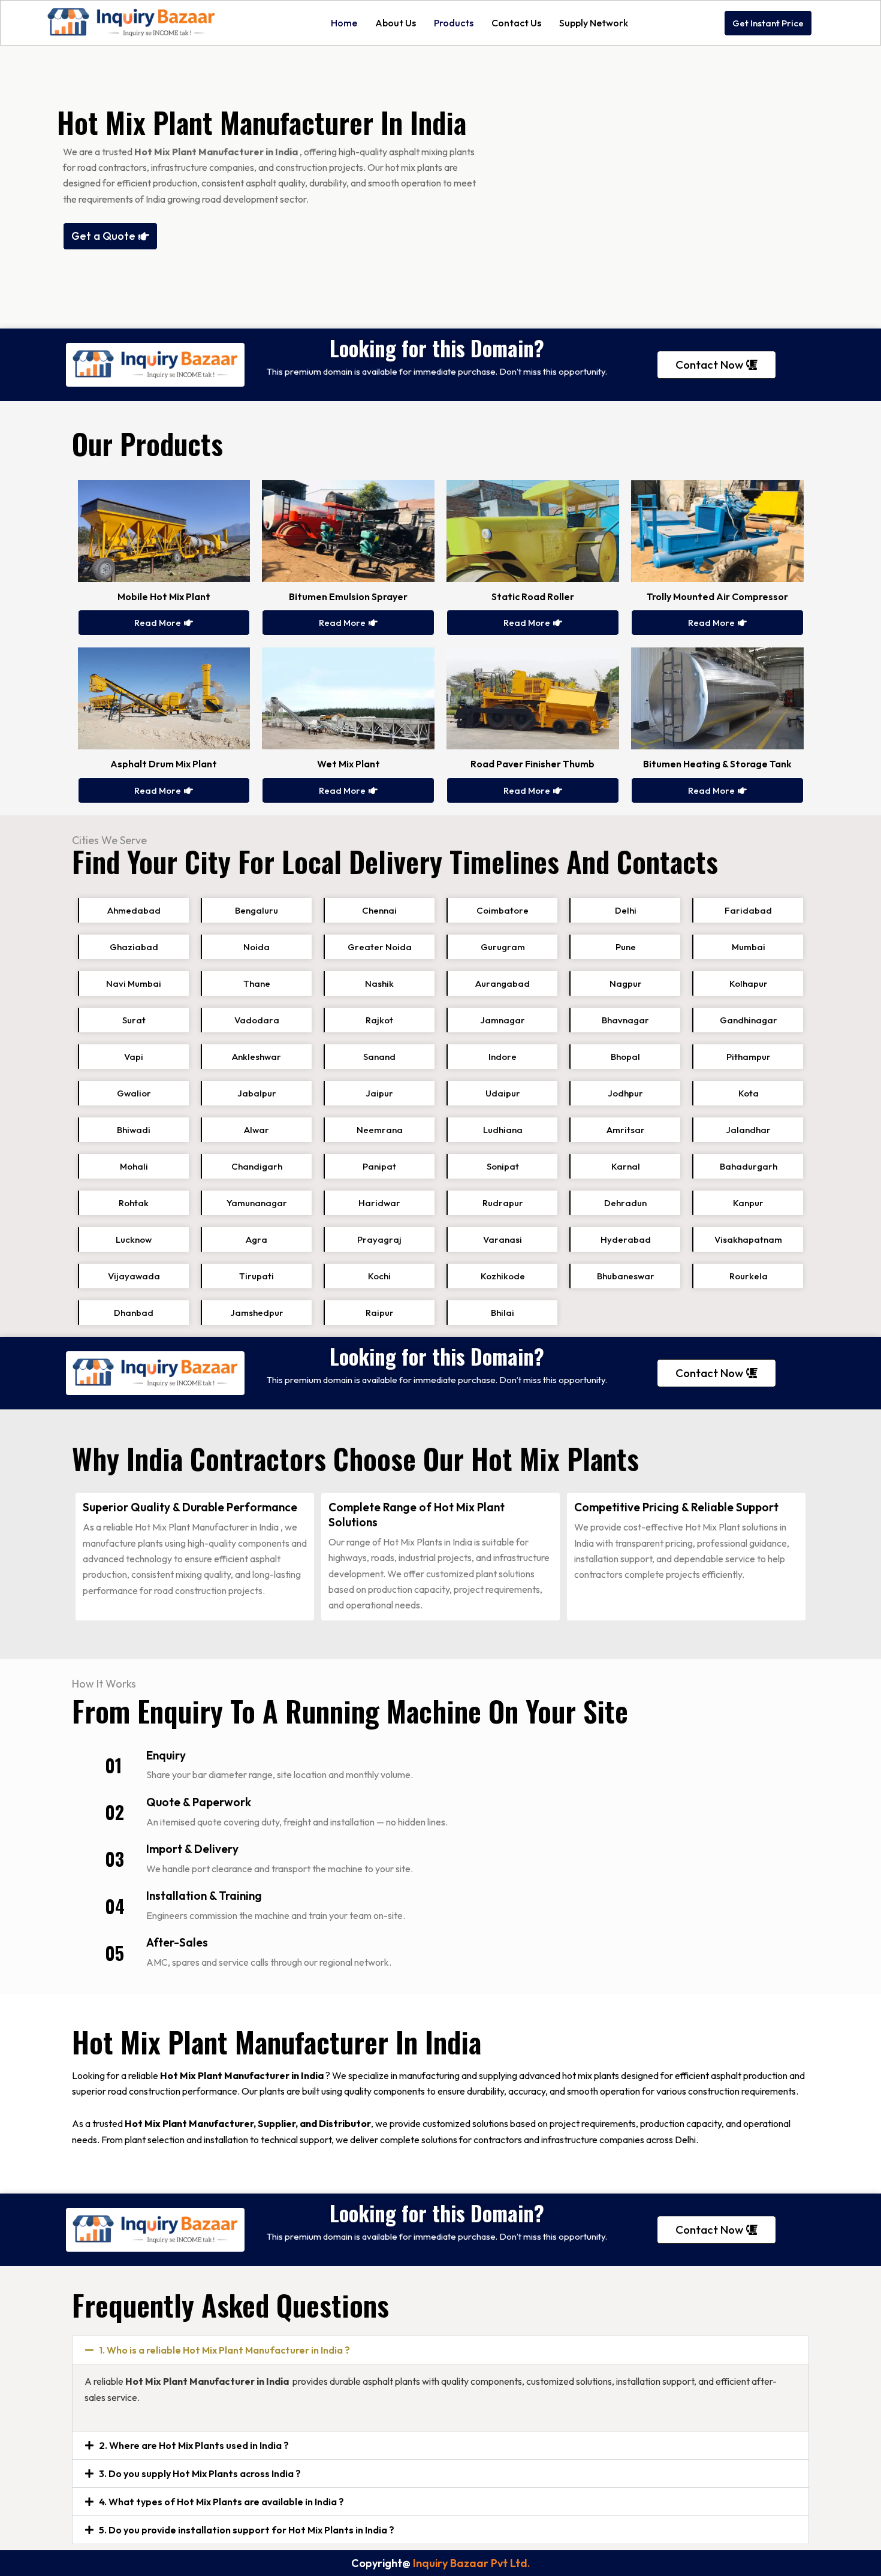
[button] (441, 2350)
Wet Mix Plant (349, 764)
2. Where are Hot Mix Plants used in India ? (194, 2445)
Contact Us (516, 23)
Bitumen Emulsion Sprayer (348, 596)
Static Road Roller (533, 596)
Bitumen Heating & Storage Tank (717, 764)
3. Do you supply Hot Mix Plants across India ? (200, 2473)
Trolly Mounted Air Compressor (717, 596)
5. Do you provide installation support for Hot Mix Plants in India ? (247, 2530)
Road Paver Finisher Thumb (532, 764)
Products (454, 23)
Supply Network (594, 23)
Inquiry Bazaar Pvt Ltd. (472, 2563)
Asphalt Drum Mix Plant (164, 764)
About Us (396, 23)
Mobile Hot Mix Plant (164, 596)
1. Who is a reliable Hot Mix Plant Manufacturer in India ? (224, 2350)
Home (344, 23)
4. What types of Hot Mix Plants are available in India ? (221, 2502)
